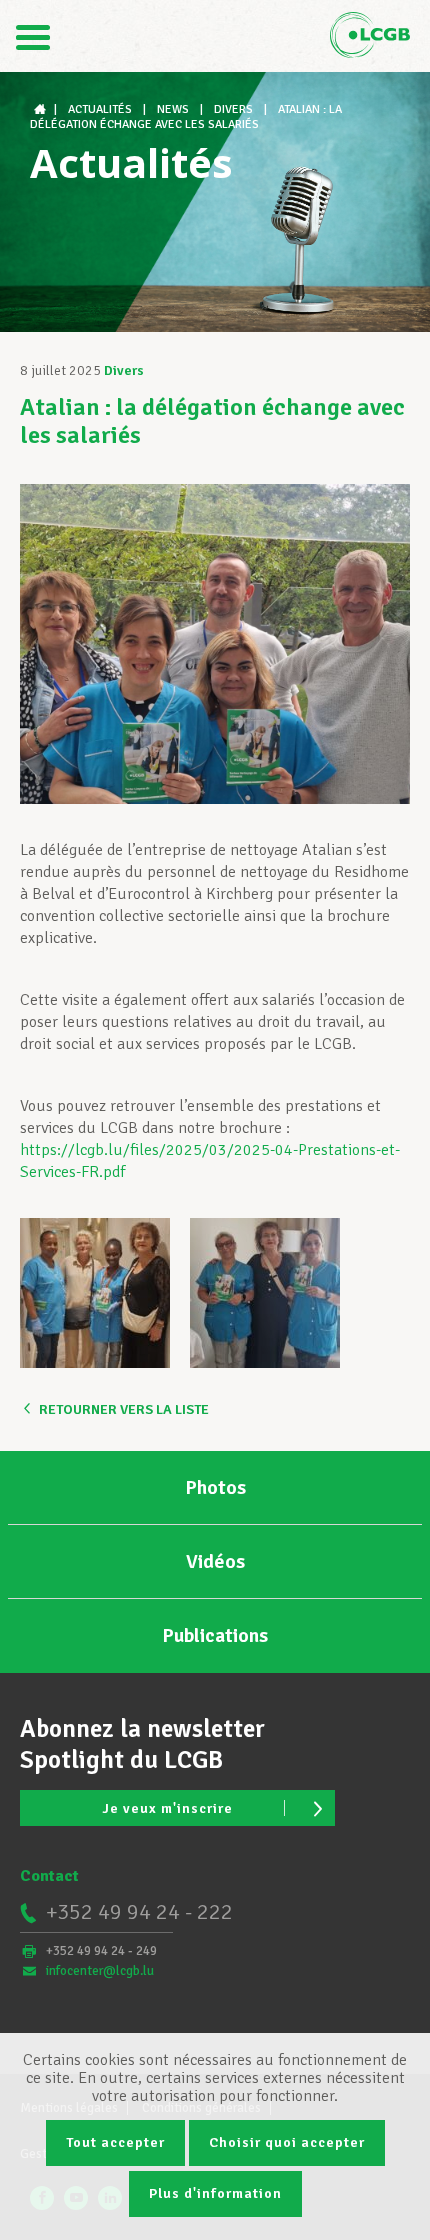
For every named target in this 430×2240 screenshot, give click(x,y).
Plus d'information (215, 2193)
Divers (124, 370)
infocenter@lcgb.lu (100, 1971)
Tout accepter (115, 2142)
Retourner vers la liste (124, 1409)
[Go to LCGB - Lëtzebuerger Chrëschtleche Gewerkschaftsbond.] (42, 109)
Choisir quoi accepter (287, 2142)
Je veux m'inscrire (167, 1808)
